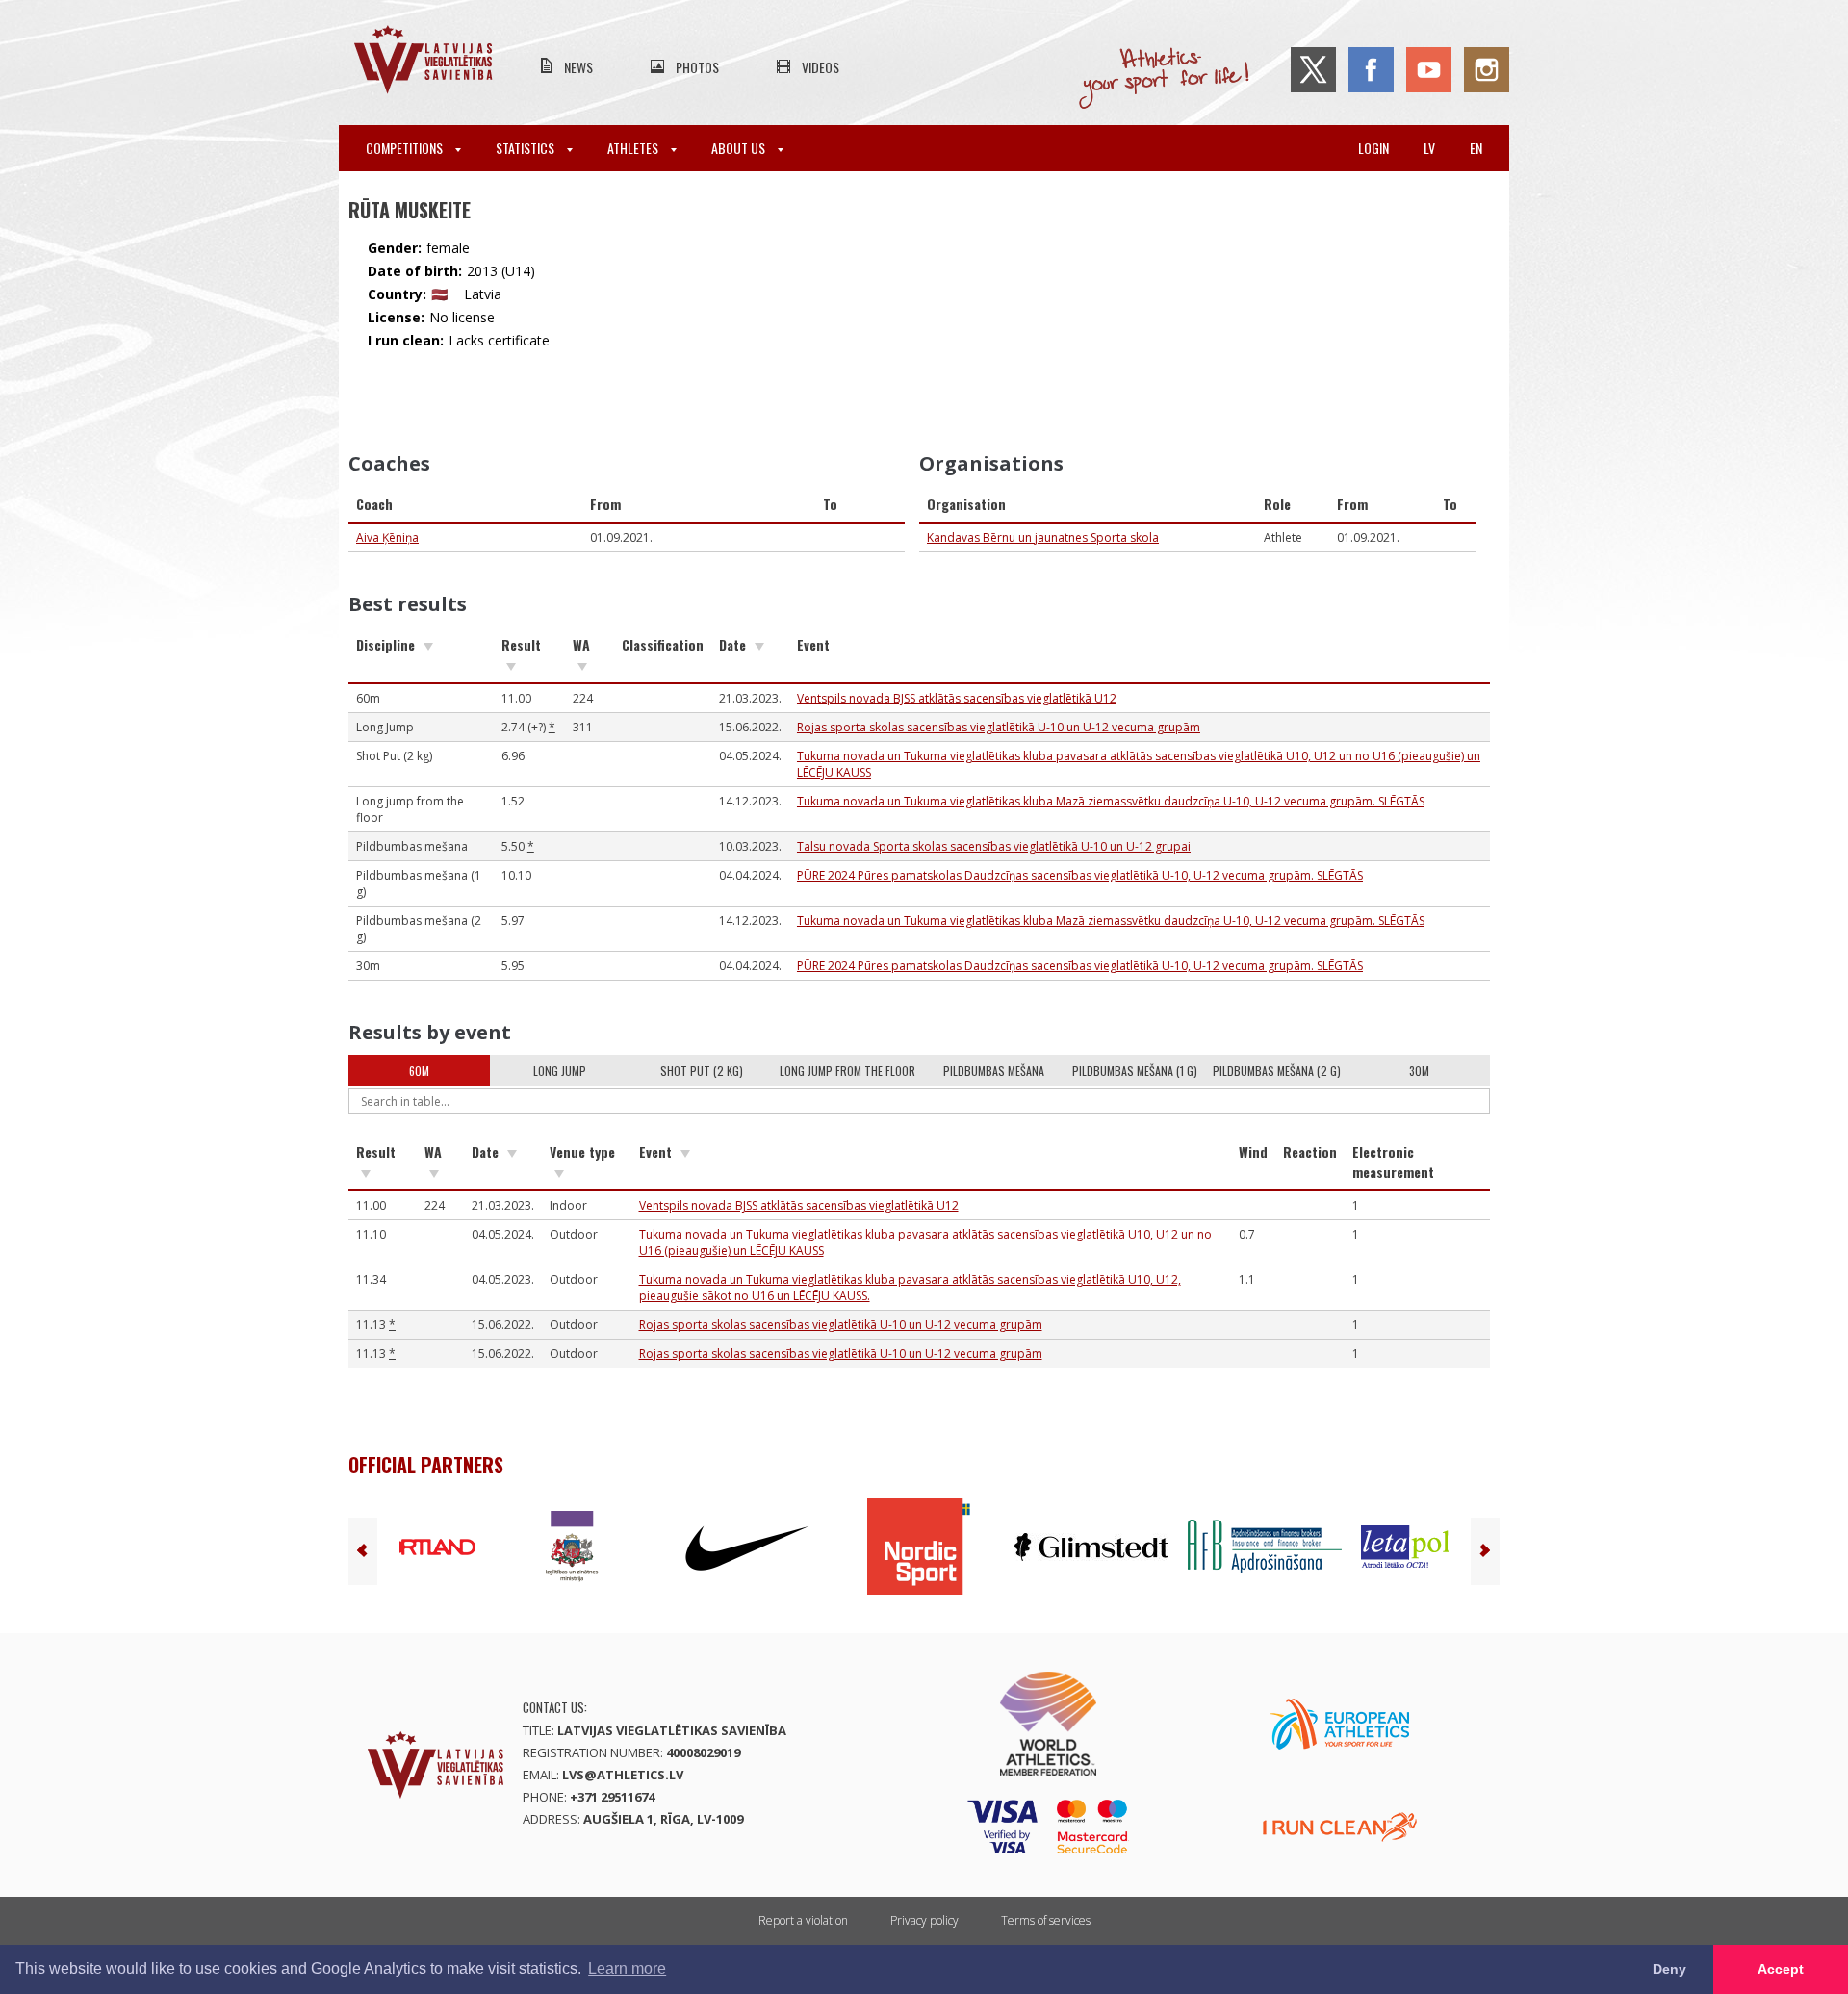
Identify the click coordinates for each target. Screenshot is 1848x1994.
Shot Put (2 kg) (702, 1071)
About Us (740, 148)
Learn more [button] (627, 1968)
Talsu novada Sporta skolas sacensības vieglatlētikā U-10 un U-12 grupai (994, 846)
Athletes (634, 148)
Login (1373, 148)
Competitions (406, 148)
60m (419, 1071)
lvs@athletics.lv (623, 1775)
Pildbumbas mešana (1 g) (1135, 1071)
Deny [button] (1669, 1969)
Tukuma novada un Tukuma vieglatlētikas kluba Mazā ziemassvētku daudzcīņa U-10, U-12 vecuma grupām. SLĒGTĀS (1111, 801)
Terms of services (1046, 1920)
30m (1419, 1071)
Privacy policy (924, 1920)
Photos (697, 67)
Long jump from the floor (847, 1071)
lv (1429, 148)
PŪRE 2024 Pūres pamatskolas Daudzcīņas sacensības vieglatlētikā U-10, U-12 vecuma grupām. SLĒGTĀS (1080, 875)
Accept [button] (1781, 1969)
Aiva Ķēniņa (387, 537)
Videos (821, 67)
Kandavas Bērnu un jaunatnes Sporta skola (1043, 537)
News (578, 67)
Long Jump (560, 1071)
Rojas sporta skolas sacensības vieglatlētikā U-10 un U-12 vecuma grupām (999, 727)
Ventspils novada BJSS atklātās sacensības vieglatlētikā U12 (957, 698)
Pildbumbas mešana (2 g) (1277, 1071)
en (1476, 148)
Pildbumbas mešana (994, 1071)
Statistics (526, 148)
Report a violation (803, 1920)
